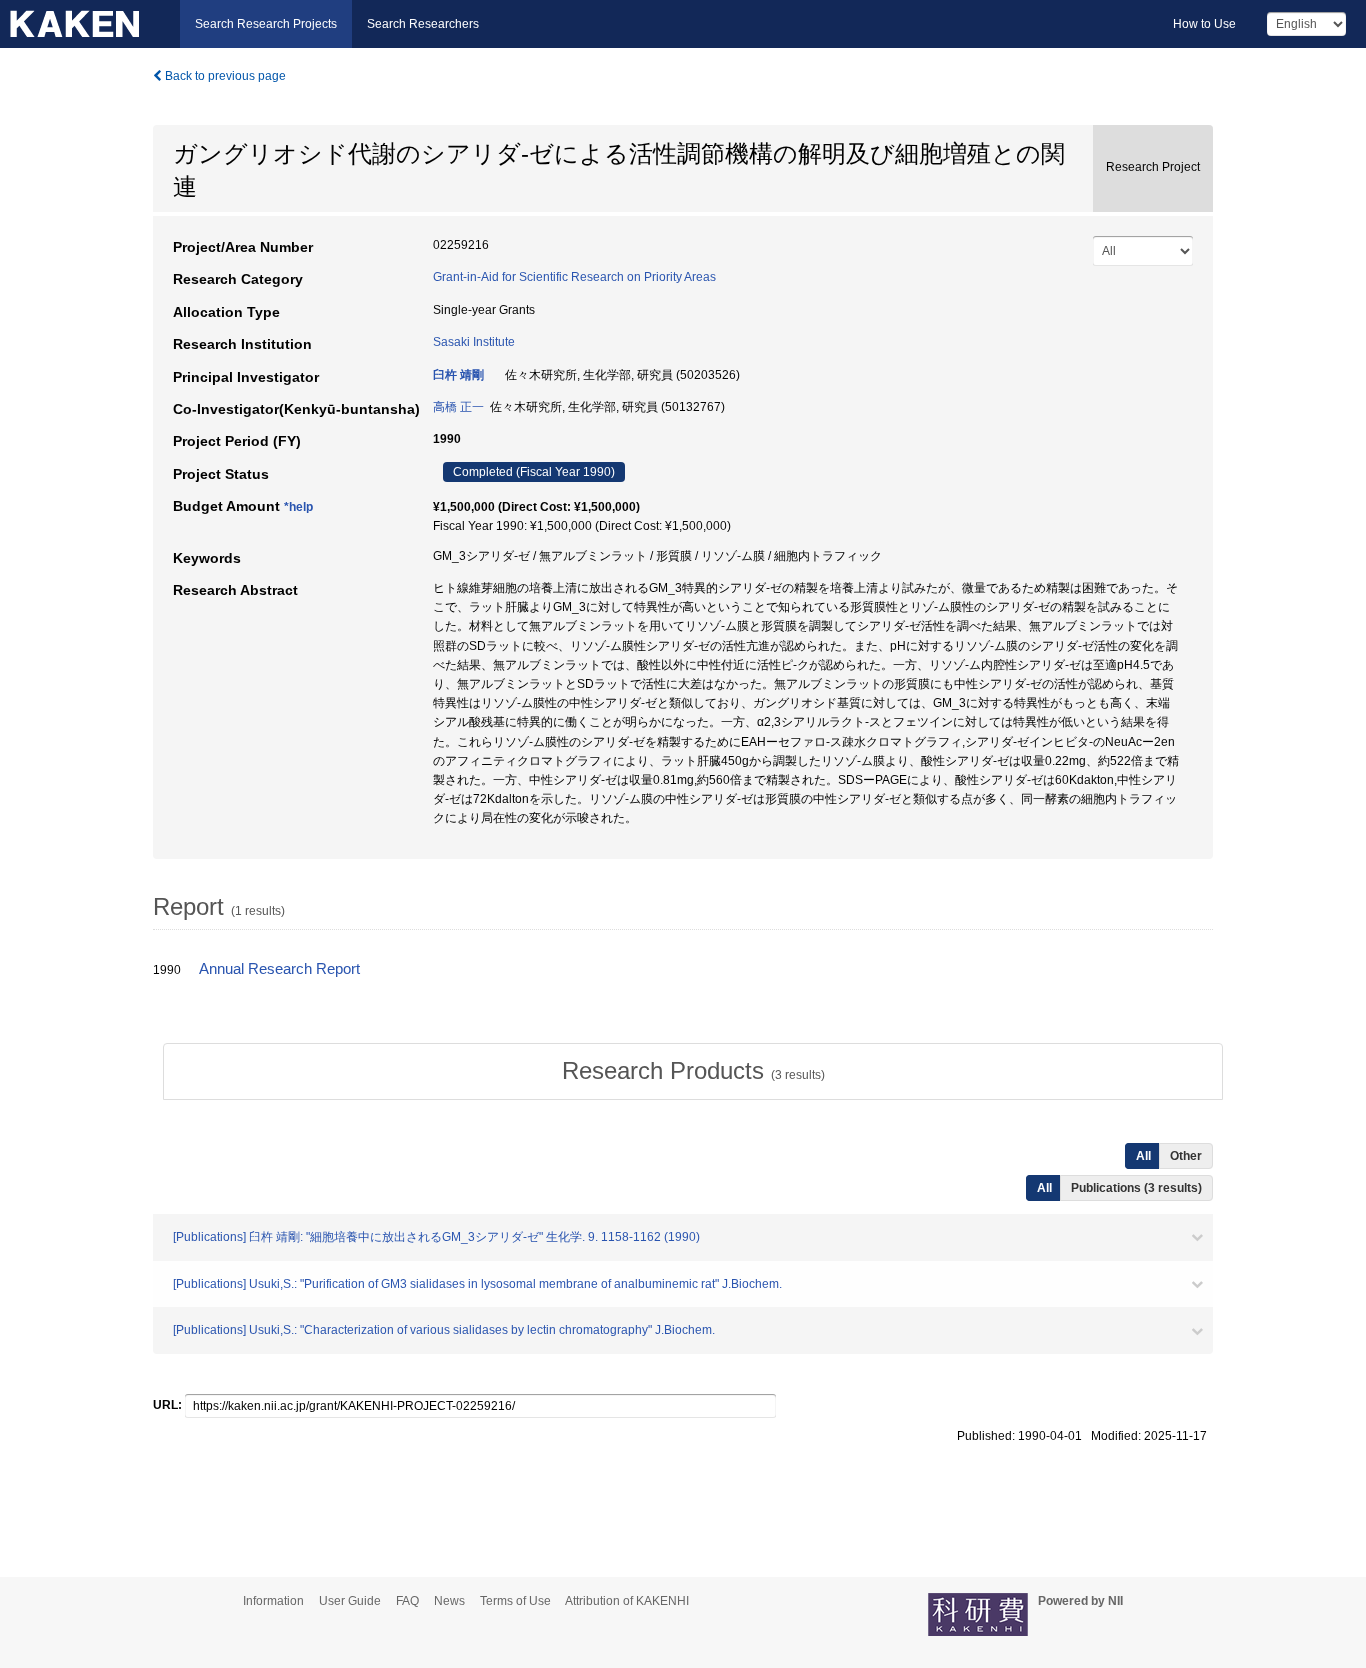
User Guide (350, 1601)
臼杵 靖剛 (458, 375)
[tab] (693, 1071)
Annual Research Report (279, 969)
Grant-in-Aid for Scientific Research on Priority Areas (574, 277)
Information (273, 1601)
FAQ (407, 1601)
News (449, 1601)
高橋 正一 (458, 407)
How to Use (1204, 24)
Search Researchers (423, 24)
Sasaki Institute (474, 342)
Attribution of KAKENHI (627, 1601)
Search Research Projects (266, 24)
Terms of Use (515, 1601)
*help (298, 507)
